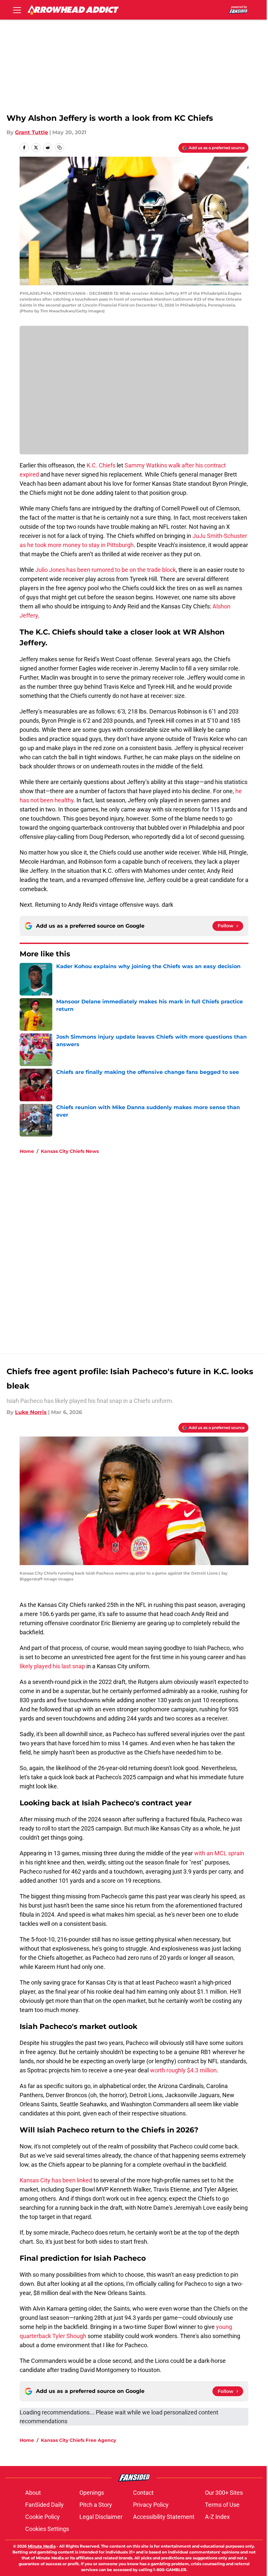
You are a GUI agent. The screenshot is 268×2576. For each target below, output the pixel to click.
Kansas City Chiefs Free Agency (78, 2440)
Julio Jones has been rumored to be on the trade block (106, 570)
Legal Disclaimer (101, 2517)
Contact (143, 2493)
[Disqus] (147, 1247)
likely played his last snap (52, 1666)
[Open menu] (17, 10)
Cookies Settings (47, 2529)
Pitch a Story (96, 2505)
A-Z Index (217, 2517)
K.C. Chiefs (101, 465)
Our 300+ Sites (224, 2493)
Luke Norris (31, 1412)
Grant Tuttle (32, 132)
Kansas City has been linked (56, 2180)
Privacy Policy (151, 2505)
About (33, 2493)
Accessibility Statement (164, 2517)
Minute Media (42, 2546)
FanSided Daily (44, 2505)
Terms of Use (222, 2505)
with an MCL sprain (219, 1853)
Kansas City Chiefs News (70, 1151)
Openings (92, 2493)
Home (27, 1151)
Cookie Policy (42, 2517)
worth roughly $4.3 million (183, 2070)
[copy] (59, 148)
